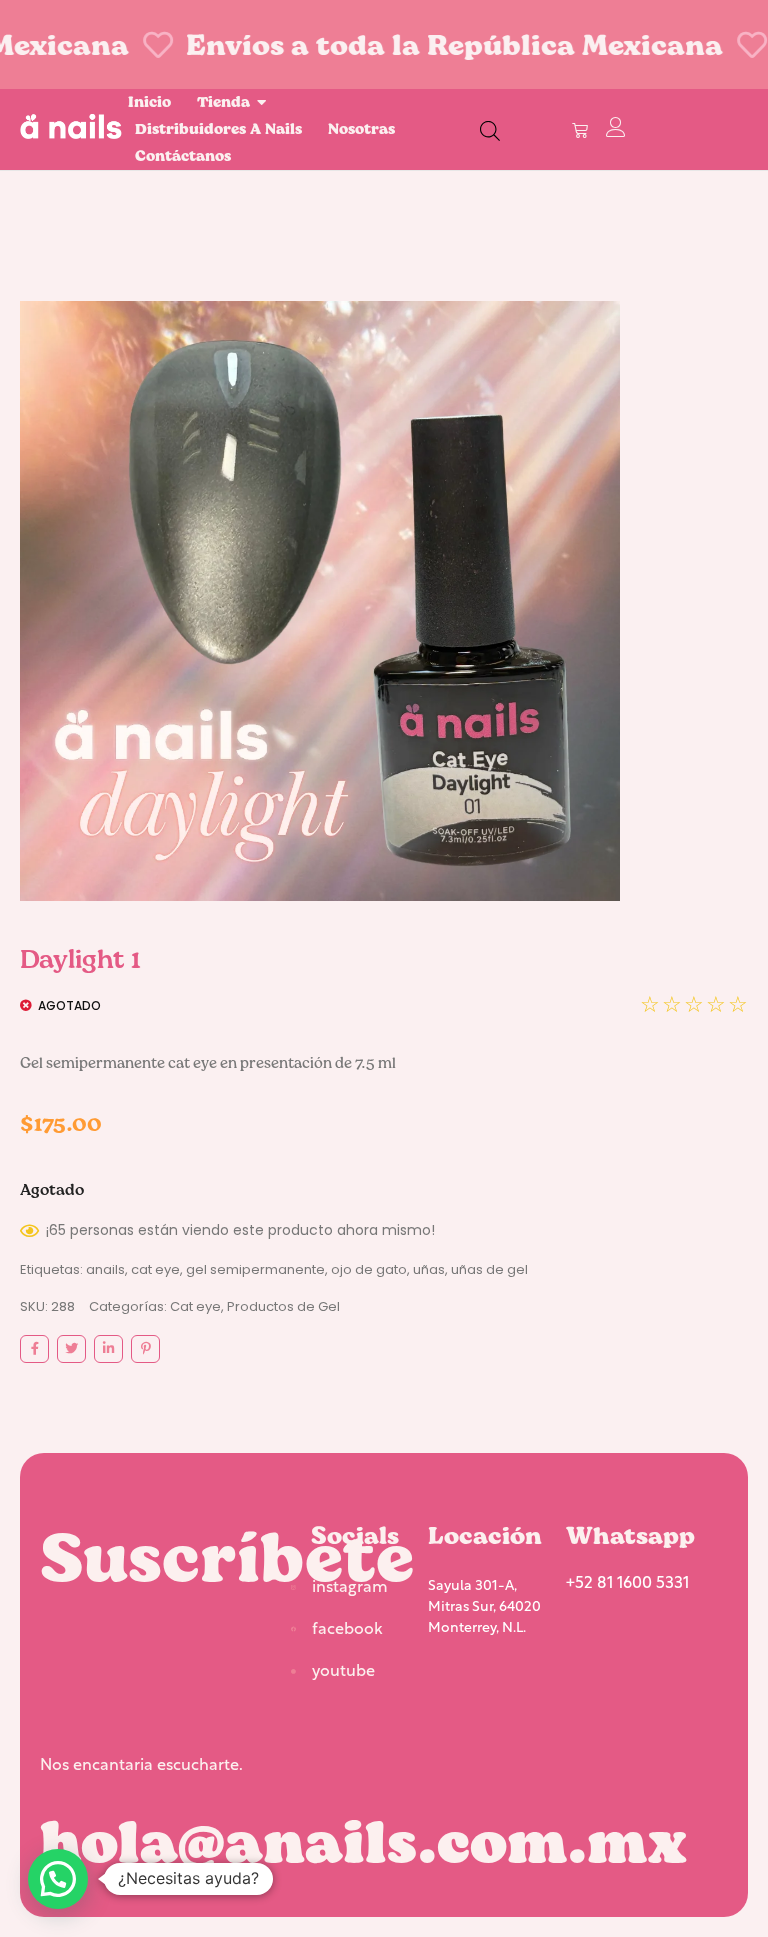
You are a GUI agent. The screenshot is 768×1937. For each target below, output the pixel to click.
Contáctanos (183, 155)
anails (105, 1269)
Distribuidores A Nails (218, 128)
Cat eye (195, 1306)
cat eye (155, 1269)
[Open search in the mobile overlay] (490, 129)
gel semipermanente (255, 1269)
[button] (58, 1879)
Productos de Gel (283, 1306)
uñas (429, 1269)
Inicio (149, 101)
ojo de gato (369, 1269)
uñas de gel (489, 1269)
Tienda (223, 101)
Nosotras (361, 128)
